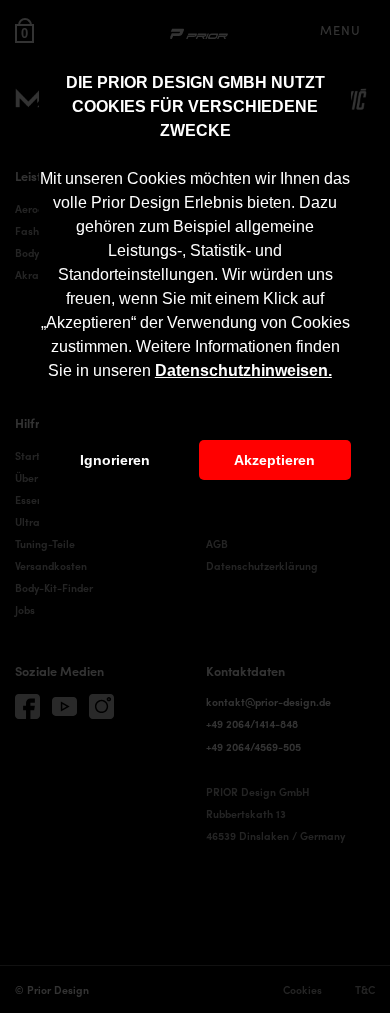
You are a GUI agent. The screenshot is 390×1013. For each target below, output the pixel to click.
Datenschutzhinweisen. (243, 370)
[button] (339, 373)
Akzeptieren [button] (274, 460)
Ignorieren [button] (115, 460)
